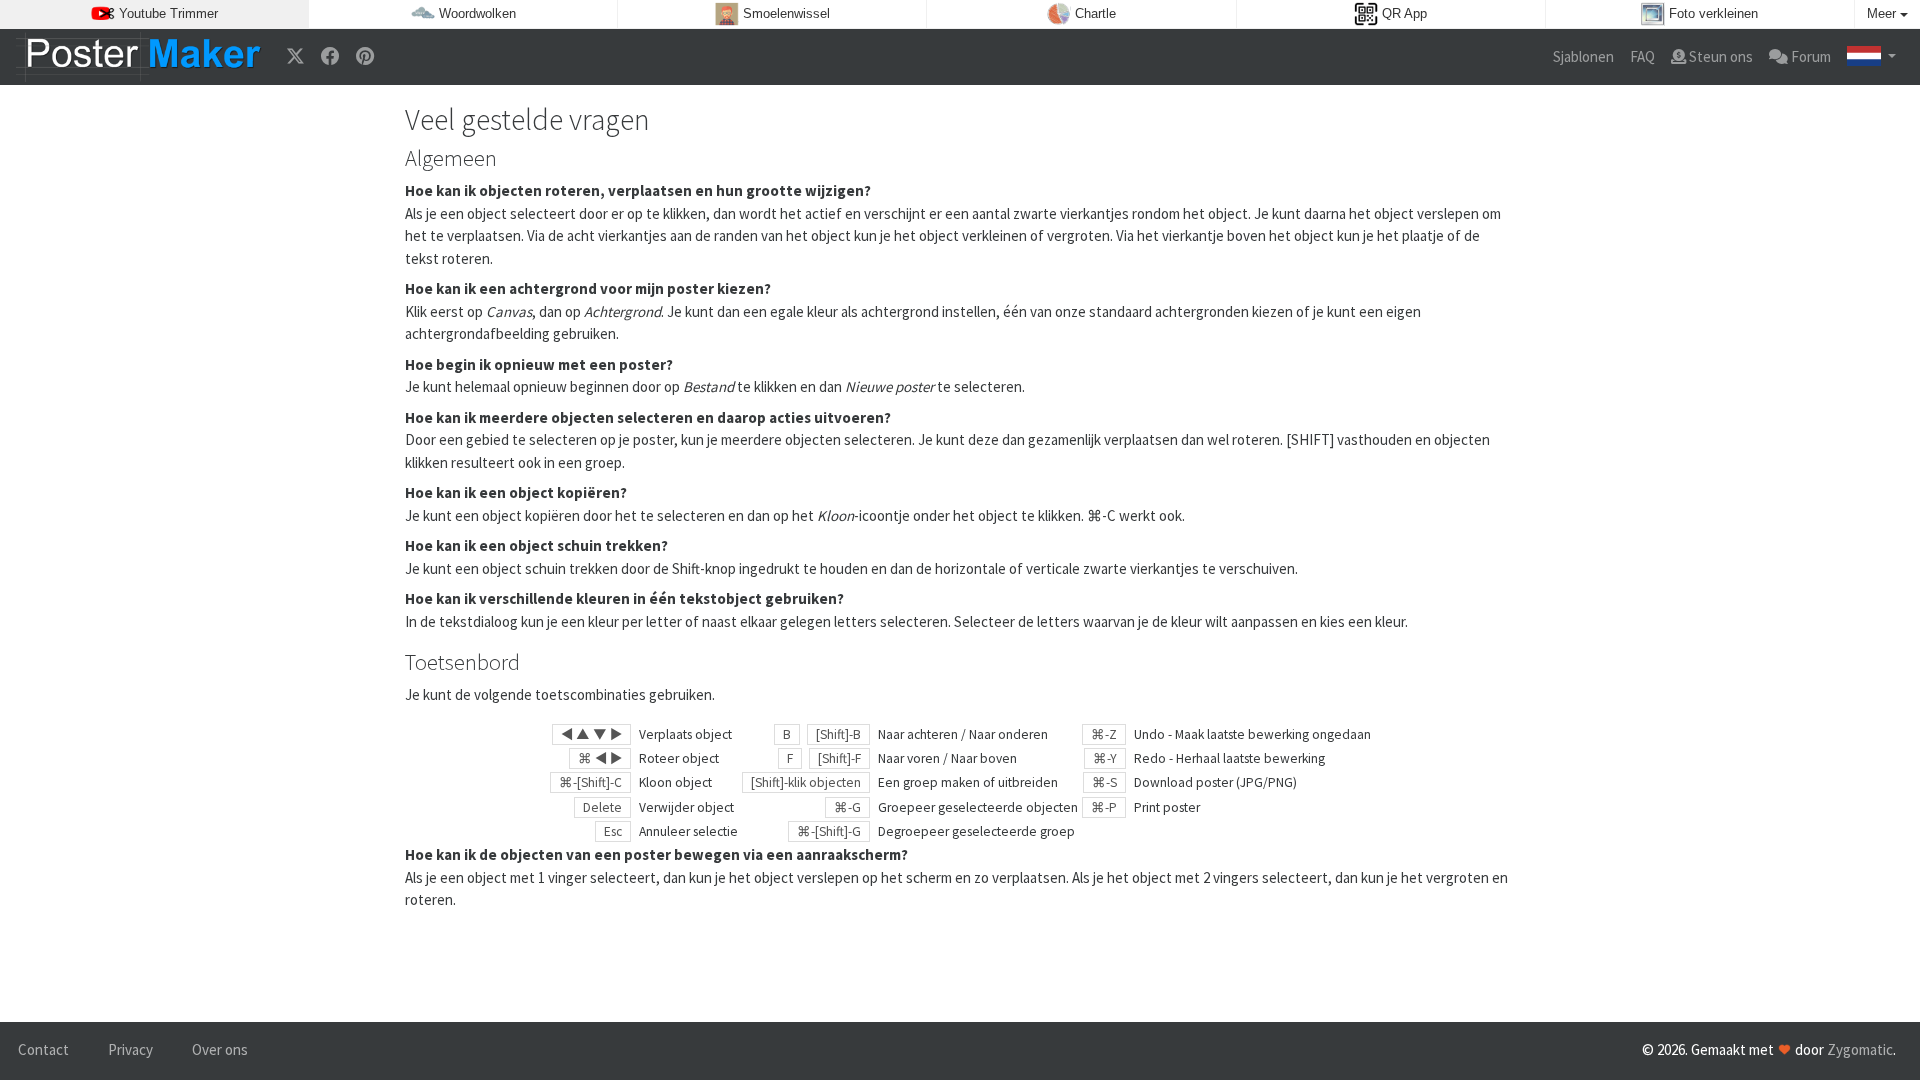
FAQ (1642, 56)
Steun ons (1719, 56)
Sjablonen (1583, 56)
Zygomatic (1860, 1049)
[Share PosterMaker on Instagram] (365, 57)
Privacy (130, 1049)
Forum (1809, 56)
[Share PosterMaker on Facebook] (330, 57)
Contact (43, 1049)
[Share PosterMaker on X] (295, 57)
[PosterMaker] (139, 57)
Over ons (220, 1049)
